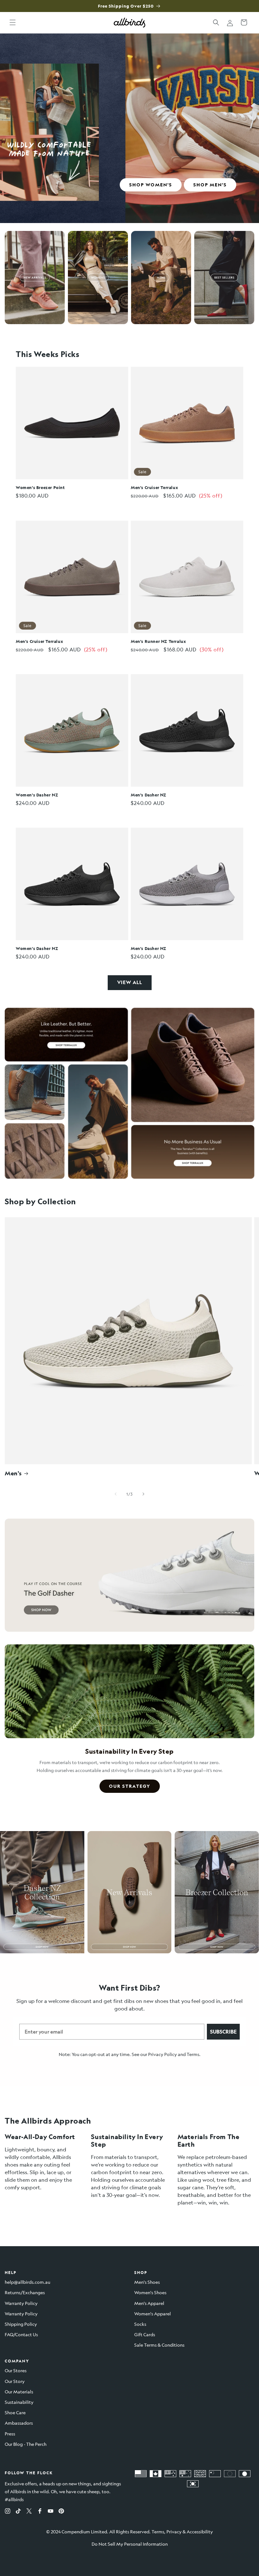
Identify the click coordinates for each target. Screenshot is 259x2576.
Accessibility (200, 2531)
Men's (13, 1473)
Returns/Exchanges (25, 2292)
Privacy (174, 2531)
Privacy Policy (163, 2054)
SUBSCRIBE (223, 2032)
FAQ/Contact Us (21, 2334)
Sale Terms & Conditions (159, 2345)
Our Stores (16, 2370)
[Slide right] (143, 1494)
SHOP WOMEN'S (151, 185)
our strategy (130, 1786)
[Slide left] (116, 1494)
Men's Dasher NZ (149, 795)
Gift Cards (145, 2334)
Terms (193, 2054)
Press (10, 2434)
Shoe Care (15, 2412)
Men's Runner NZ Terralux (158, 641)
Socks (140, 2324)
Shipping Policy (21, 2324)
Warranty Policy (21, 2303)
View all (130, 982)
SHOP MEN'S (210, 185)
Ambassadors (19, 2423)
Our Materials (19, 2392)
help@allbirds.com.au (27, 2282)
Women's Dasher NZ (37, 795)
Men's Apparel (149, 2303)
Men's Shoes (147, 2282)
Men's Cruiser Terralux (154, 487)
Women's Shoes (150, 2292)
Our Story (15, 2381)
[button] (13, 22)
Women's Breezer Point (40, 487)
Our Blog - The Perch (26, 2444)
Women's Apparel (153, 2313)
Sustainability (19, 2402)
